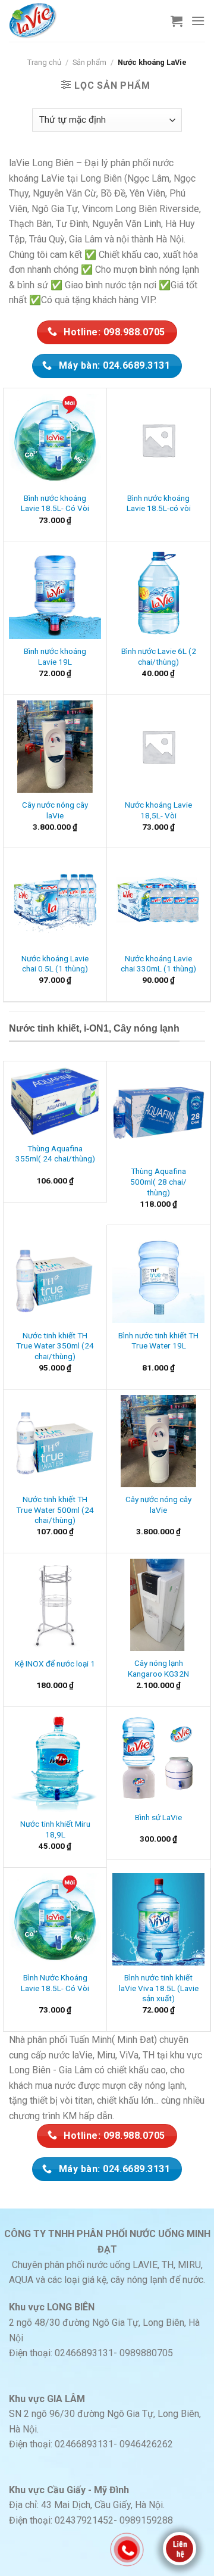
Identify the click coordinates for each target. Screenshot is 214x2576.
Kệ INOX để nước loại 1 (55, 1664)
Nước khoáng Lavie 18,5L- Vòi (158, 810)
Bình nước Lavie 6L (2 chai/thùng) (159, 656)
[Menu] (198, 21)
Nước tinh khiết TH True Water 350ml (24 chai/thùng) (55, 1346)
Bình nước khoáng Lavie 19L (55, 656)
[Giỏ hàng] (177, 21)
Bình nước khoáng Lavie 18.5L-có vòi (159, 503)
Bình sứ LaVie (158, 1817)
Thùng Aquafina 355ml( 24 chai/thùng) (55, 1154)
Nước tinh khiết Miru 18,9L (55, 1829)
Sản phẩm (89, 62)
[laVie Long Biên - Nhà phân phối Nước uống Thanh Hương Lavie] (39, 21)
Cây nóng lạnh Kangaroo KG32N (158, 1668)
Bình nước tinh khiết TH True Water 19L (158, 1341)
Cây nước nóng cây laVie (55, 810)
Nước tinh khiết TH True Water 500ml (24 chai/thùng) (55, 1510)
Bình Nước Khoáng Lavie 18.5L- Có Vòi (55, 1983)
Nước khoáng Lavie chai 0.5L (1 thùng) (55, 964)
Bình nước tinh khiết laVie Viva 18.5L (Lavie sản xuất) (159, 1988)
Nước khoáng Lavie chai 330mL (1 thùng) (158, 964)
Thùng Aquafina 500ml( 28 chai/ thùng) (158, 1181)
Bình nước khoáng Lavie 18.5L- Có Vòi (55, 503)
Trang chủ (44, 62)
